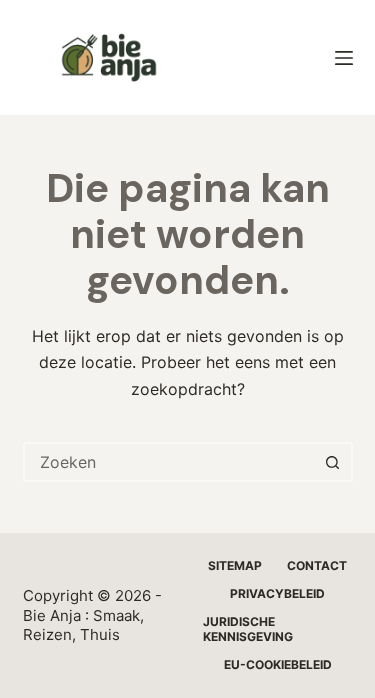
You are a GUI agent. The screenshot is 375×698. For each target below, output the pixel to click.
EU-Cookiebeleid (278, 664)
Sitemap (235, 565)
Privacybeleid (277, 593)
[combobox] (170, 462)
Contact (317, 565)
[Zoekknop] (333, 462)
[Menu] (344, 58)
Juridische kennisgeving (248, 629)
